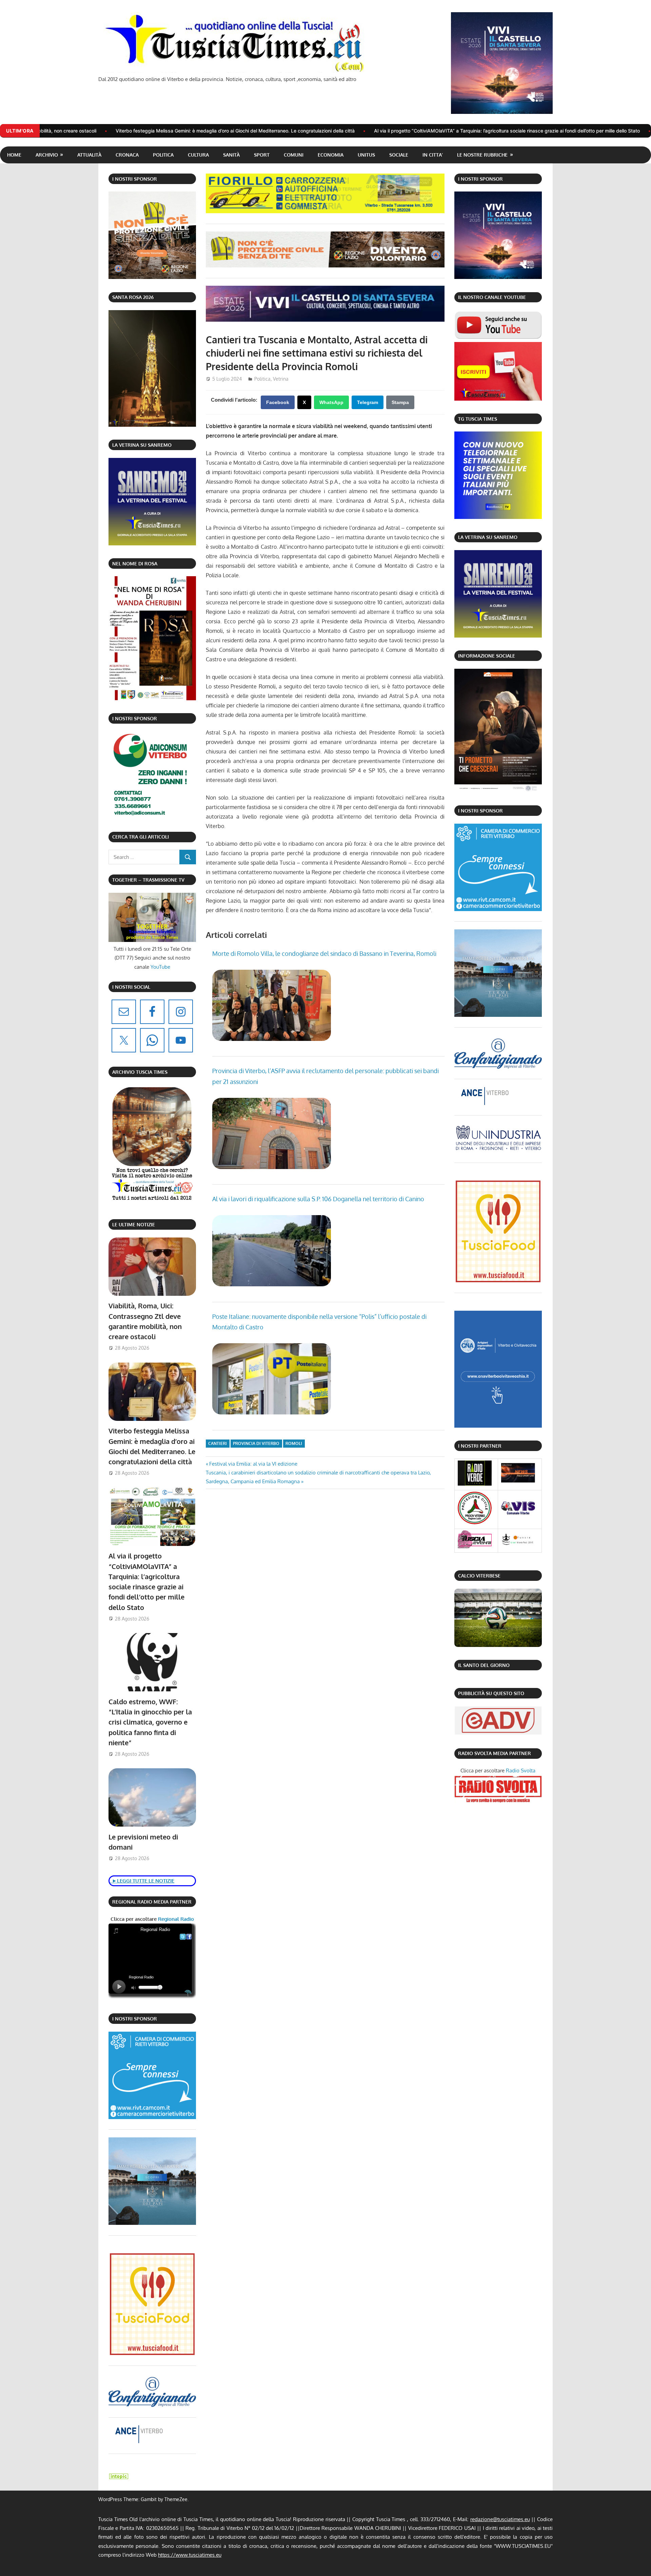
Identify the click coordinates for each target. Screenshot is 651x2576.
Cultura (198, 155)
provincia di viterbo (256, 1443)
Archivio (47, 155)
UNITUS (366, 155)
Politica (163, 155)
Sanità (231, 155)
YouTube (160, 967)
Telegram (368, 402)
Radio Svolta (521, 1770)
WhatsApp (331, 402)
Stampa (400, 402)
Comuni (294, 155)
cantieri (218, 1443)
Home (14, 155)
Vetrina (281, 379)
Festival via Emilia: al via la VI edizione (253, 1464)
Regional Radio (175, 1919)
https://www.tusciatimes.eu (190, 2555)
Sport (262, 155)
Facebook (278, 402)
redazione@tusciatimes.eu (500, 2519)
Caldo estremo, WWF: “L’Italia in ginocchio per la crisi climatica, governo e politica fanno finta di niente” (150, 1722)
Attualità (89, 155)
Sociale (399, 155)
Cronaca (127, 155)
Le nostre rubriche (482, 155)
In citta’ (433, 155)
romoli (294, 1443)
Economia (331, 155)
